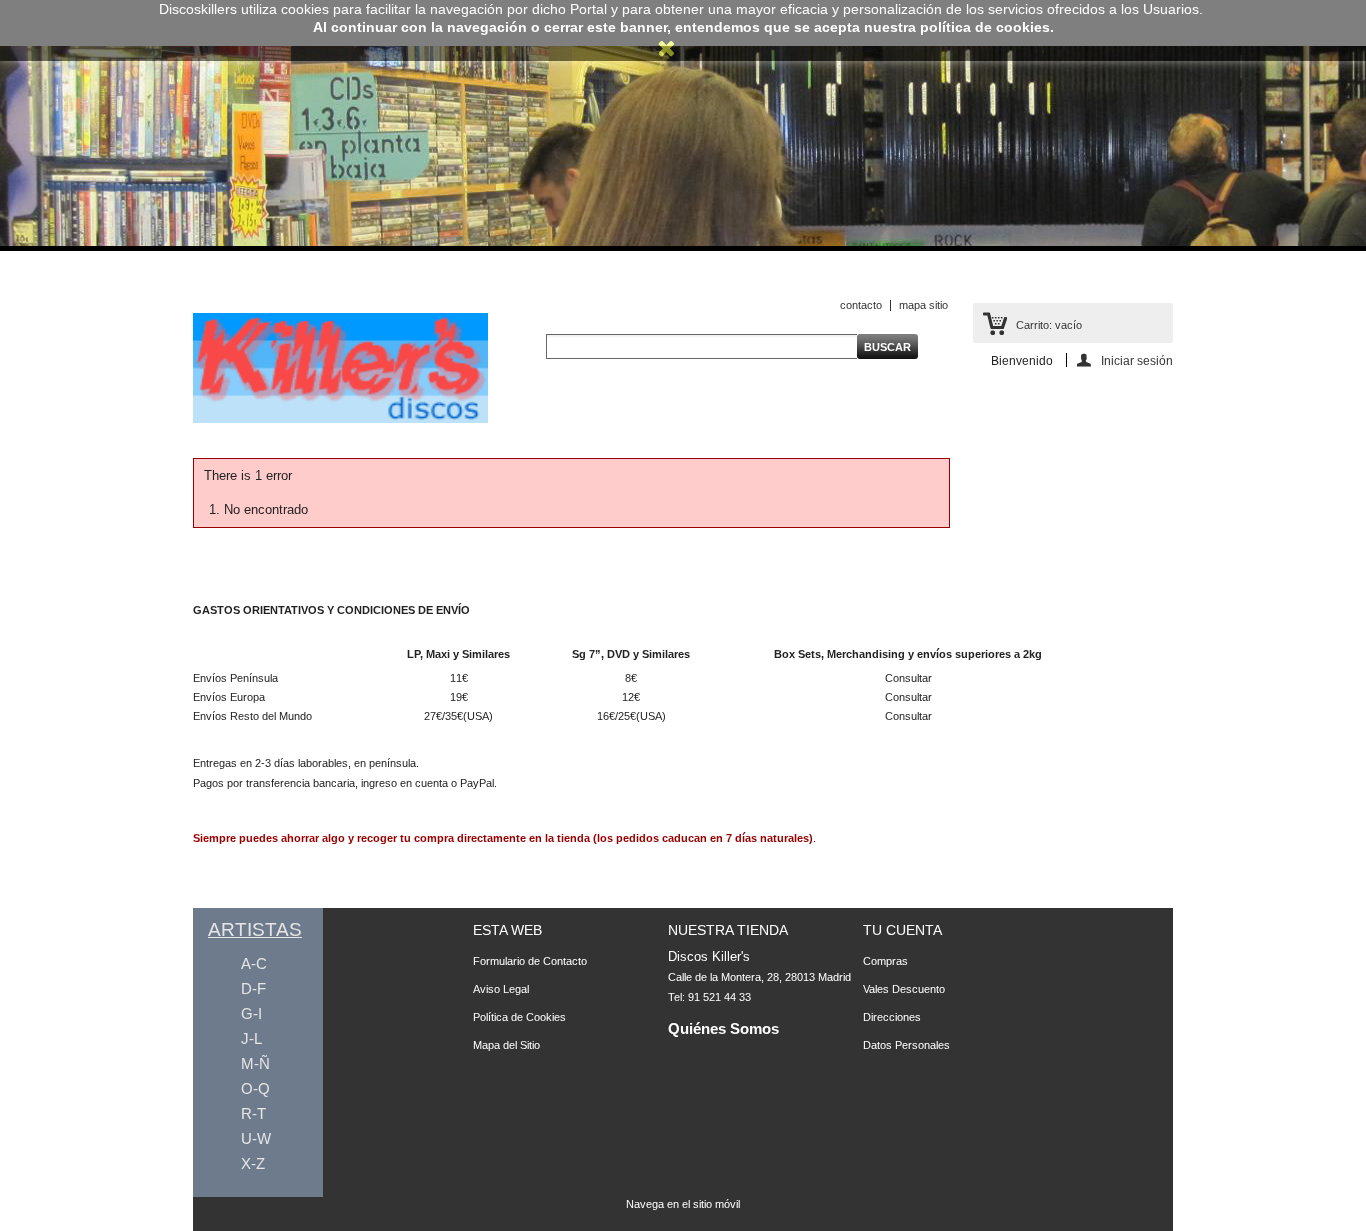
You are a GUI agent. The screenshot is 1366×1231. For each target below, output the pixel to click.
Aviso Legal (501, 989)
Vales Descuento (904, 989)
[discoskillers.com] (340, 419)
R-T (253, 1113)
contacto (861, 305)
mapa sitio (923, 305)
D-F (253, 988)
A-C (254, 963)
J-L (251, 1038)
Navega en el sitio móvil (683, 1204)
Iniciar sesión (1137, 360)
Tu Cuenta (902, 930)
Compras (885, 961)
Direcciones (892, 1017)
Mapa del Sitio (506, 1045)
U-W (256, 1138)
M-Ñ (255, 1063)
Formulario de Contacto (530, 961)
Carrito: (1049, 325)
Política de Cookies (519, 1017)
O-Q (255, 1088)
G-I (251, 1013)
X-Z (253, 1163)
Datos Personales (906, 1045)
